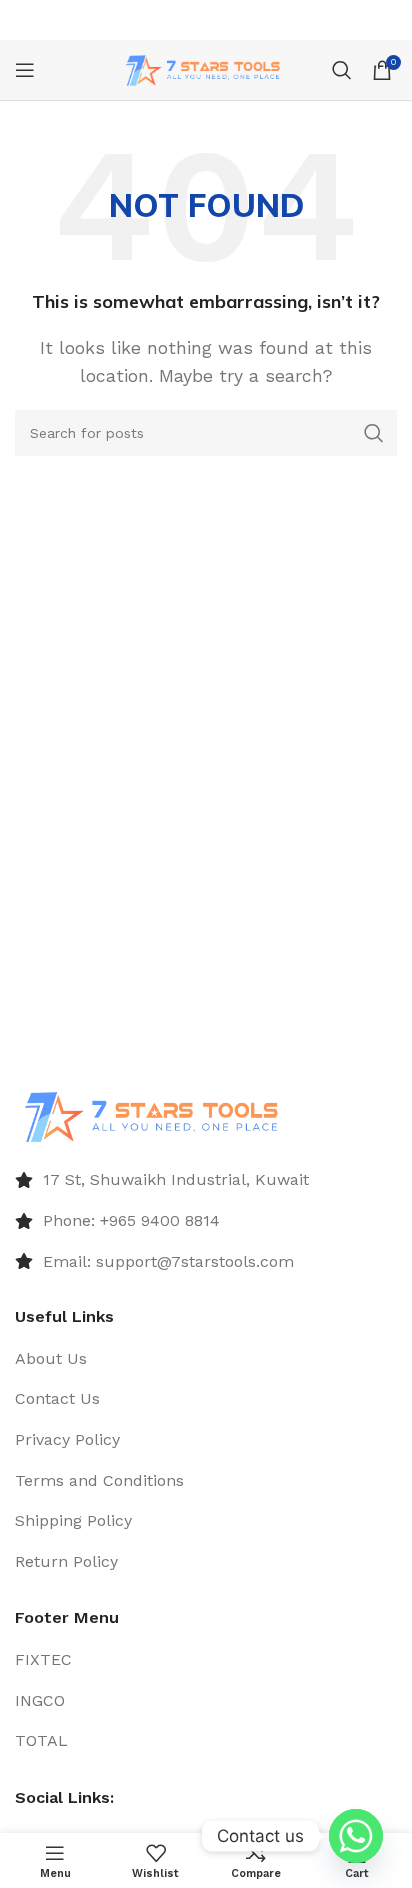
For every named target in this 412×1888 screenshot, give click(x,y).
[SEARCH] (374, 433)
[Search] (342, 70)
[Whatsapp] (356, 1836)
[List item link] (206, 1180)
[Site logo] (206, 68)
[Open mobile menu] (25, 70)
